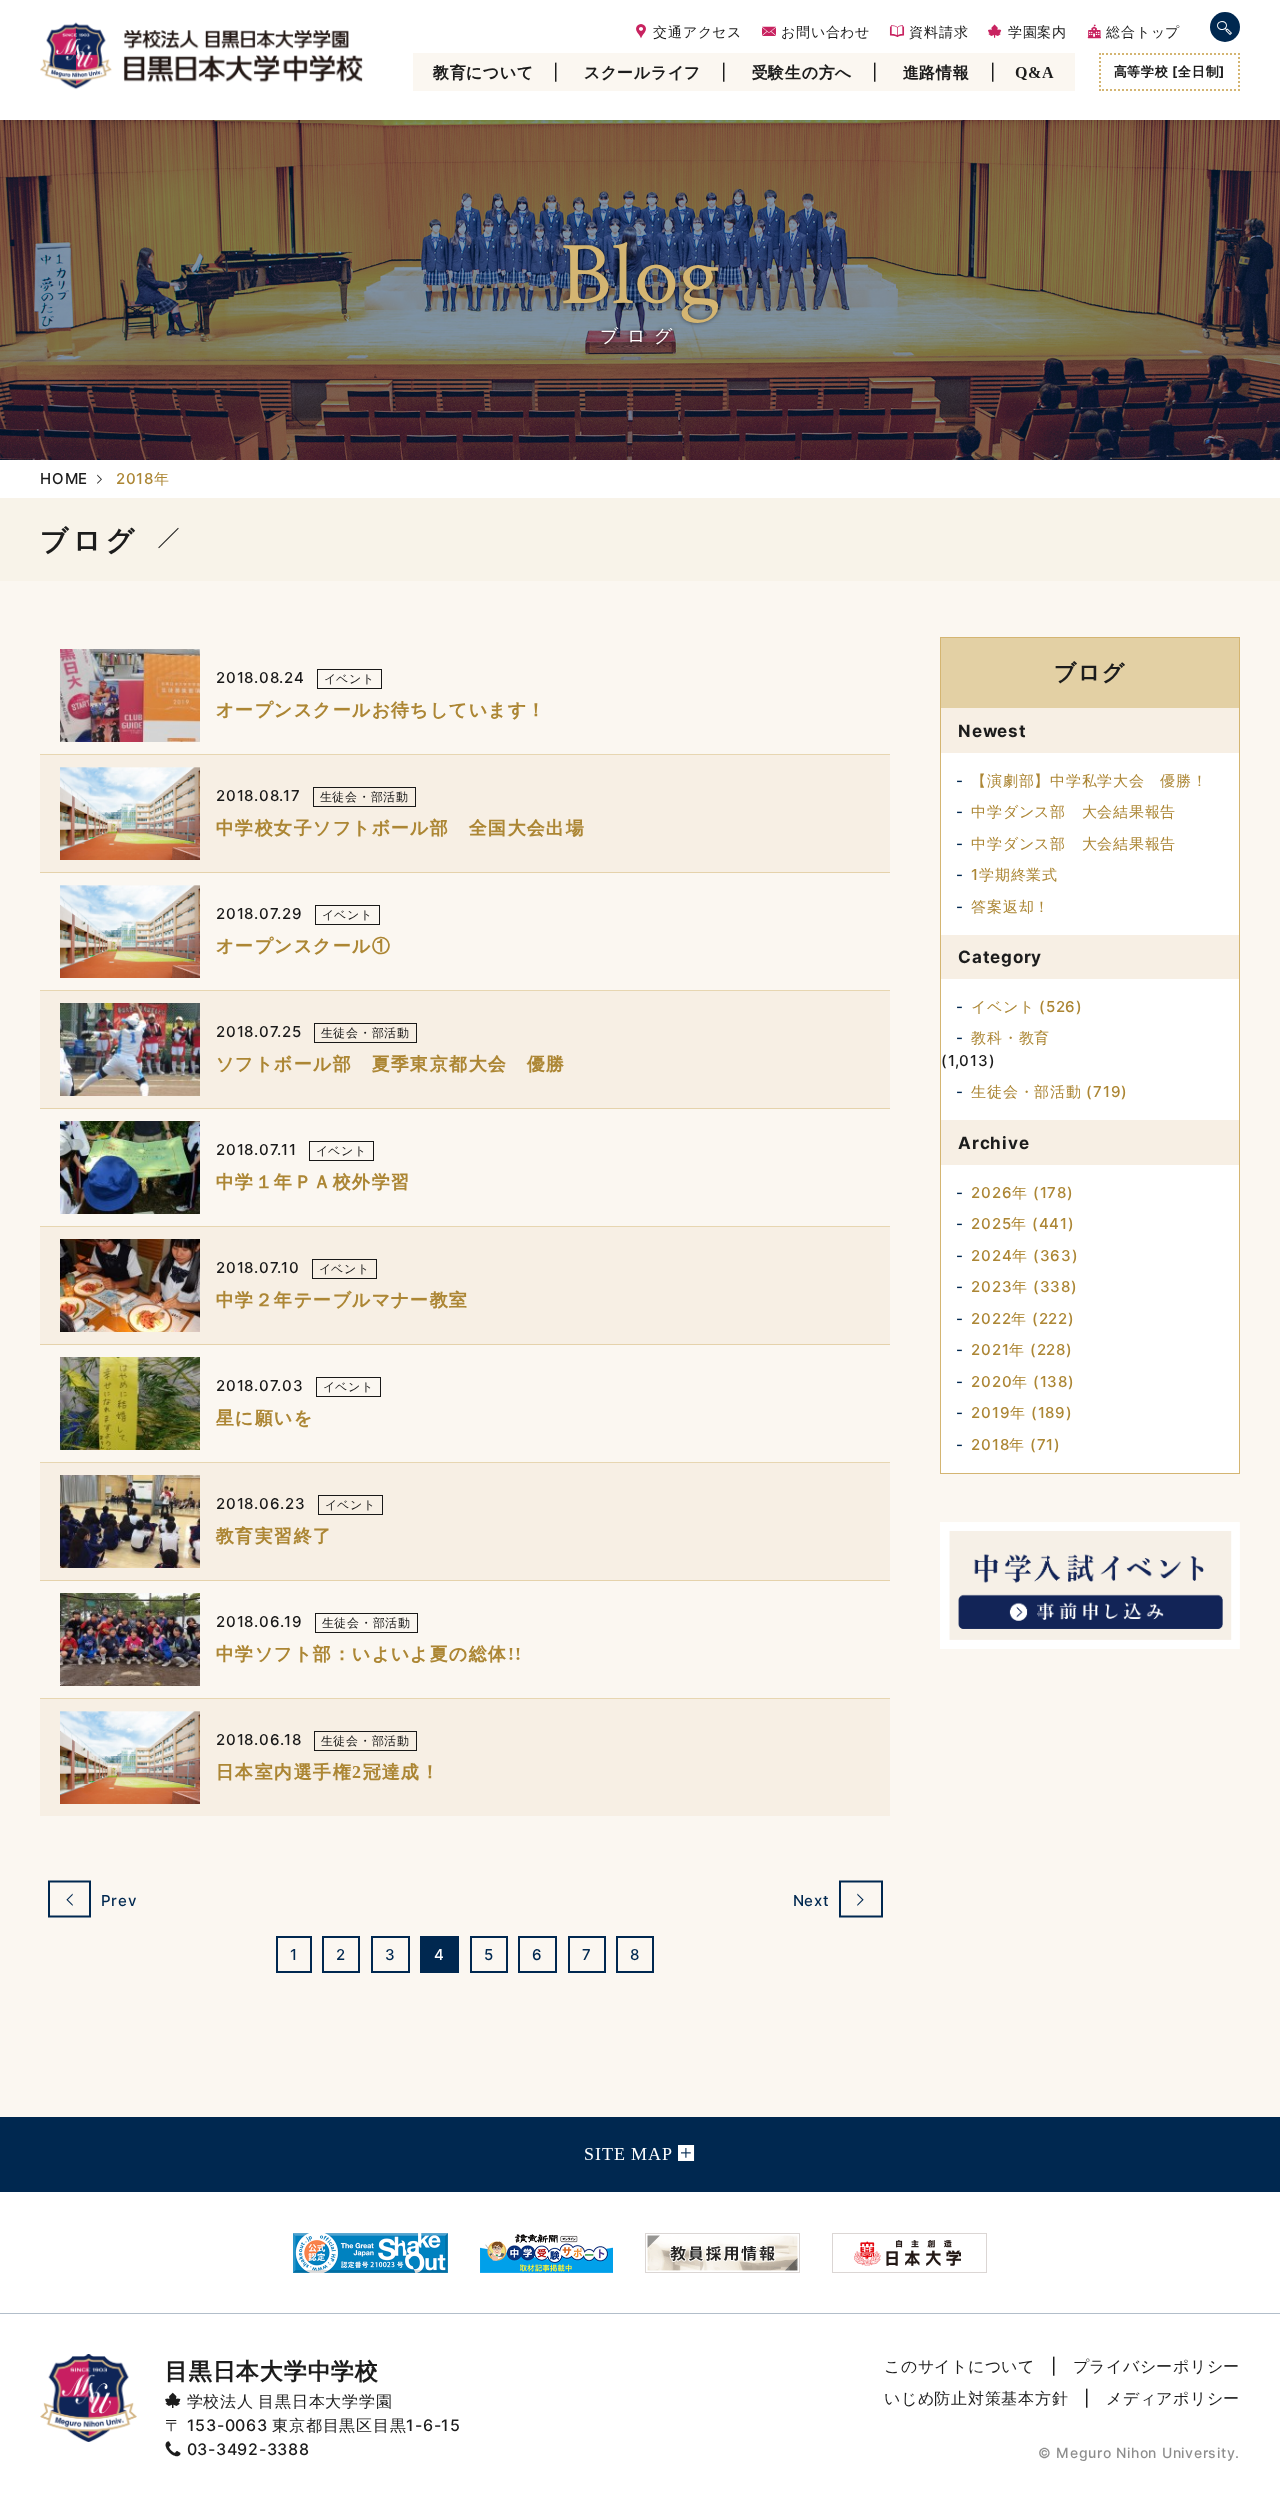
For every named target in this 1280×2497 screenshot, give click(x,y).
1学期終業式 (1014, 874)
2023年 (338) (1024, 1286)
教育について (483, 72)
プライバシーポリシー (1157, 2366)
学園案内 (1035, 32)
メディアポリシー (1173, 2398)
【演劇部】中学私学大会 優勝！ (1089, 780)
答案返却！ (1010, 906)
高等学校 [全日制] (1170, 71)
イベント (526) (1027, 1006)
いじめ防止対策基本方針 (976, 2398)
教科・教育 (1010, 1037)
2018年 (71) (1016, 1444)
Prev (117, 1900)
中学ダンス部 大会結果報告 (1073, 811)
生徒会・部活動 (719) (1049, 1091)
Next (814, 1900)
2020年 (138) (1022, 1381)
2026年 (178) (1022, 1192)
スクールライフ (642, 72)
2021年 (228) (1021, 1349)
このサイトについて (959, 2366)
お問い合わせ (823, 32)
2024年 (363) (1024, 1255)
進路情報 (936, 72)
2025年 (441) (1022, 1223)
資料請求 (937, 32)
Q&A (1034, 72)
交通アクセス (695, 32)
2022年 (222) (1022, 1318)
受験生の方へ (802, 72)
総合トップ (1141, 32)
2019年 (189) (1021, 1412)
